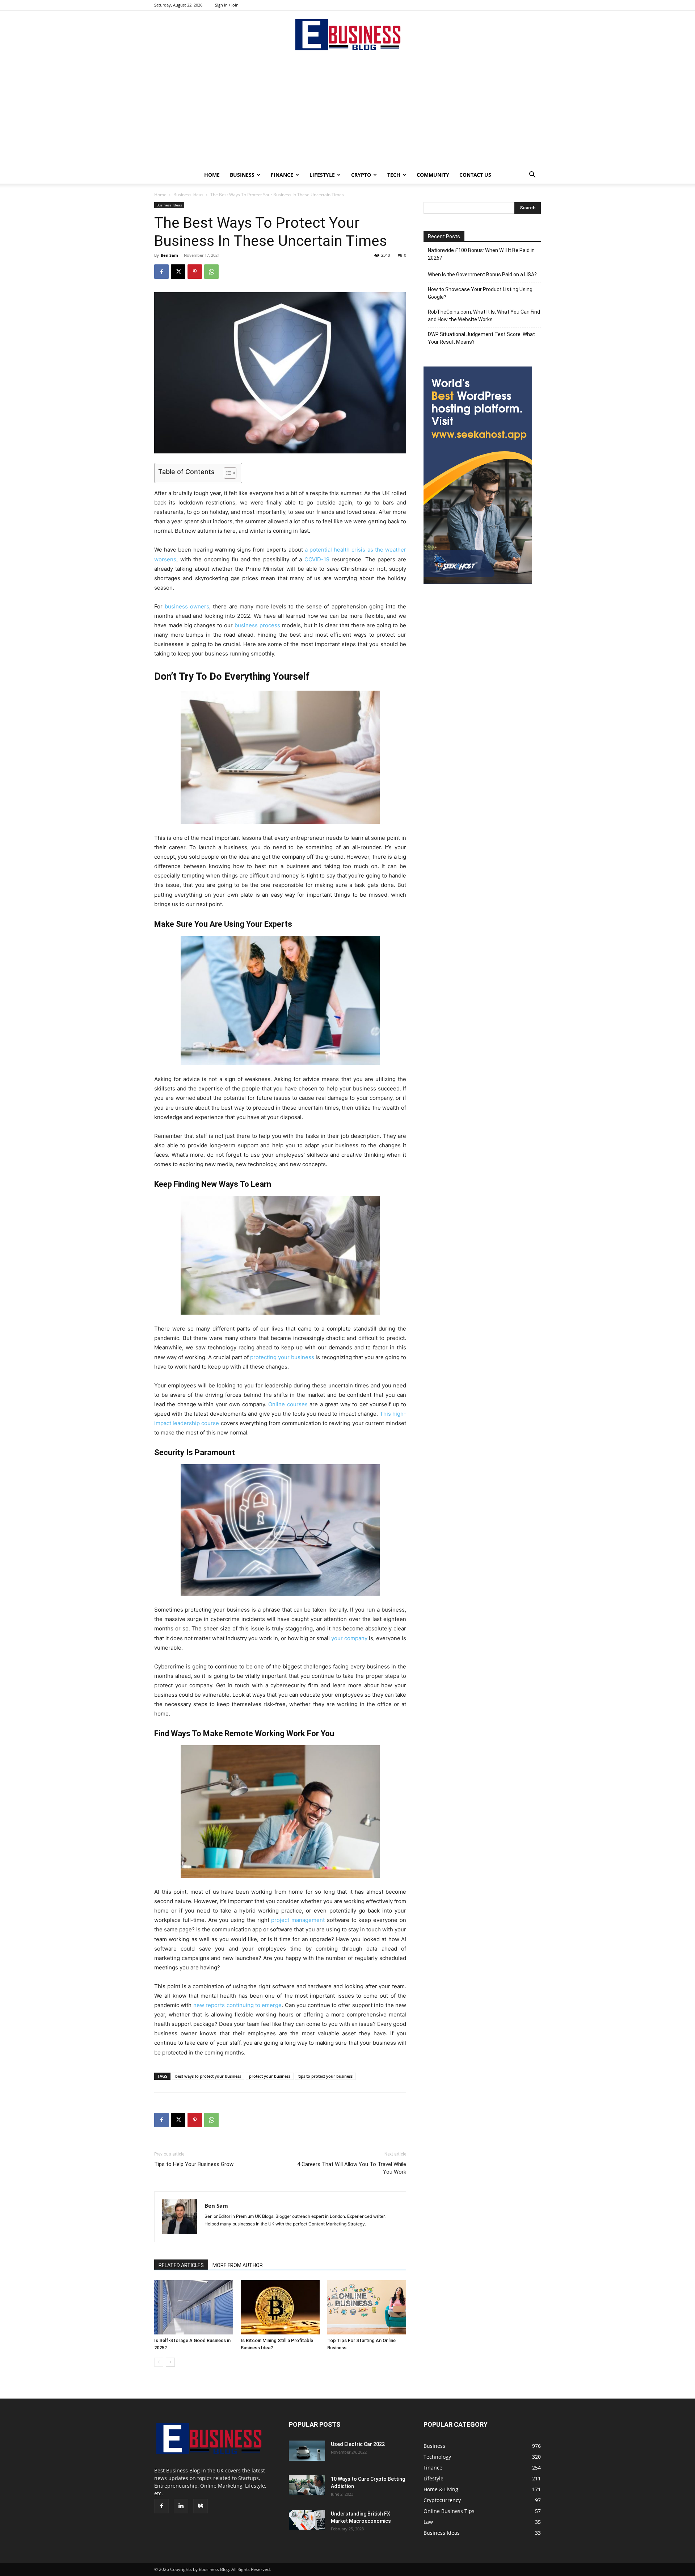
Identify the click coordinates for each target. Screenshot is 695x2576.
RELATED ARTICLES (181, 2265)
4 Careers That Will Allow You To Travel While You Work (352, 2168)
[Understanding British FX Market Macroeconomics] (307, 2520)
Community (433, 175)
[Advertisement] (347, 112)
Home (212, 175)
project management (298, 1920)
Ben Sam (169, 255)
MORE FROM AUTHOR (238, 2265)
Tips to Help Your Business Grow (194, 2164)
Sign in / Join (227, 5)
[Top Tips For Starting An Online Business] (367, 2307)
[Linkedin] (181, 2506)
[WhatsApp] (211, 272)
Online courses (288, 1404)
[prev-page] (159, 2362)
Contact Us (475, 175)
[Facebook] (161, 272)
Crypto (361, 175)
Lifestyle (322, 175)
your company (349, 1638)
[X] (178, 272)
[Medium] (201, 2506)
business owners (187, 606)
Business (242, 175)
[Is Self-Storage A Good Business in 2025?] (194, 2307)
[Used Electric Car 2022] (307, 2451)
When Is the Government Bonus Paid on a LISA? (482, 275)
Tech (394, 175)
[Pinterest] (195, 272)
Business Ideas (188, 195)
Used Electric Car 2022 (358, 2444)
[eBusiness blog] (347, 35)
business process (257, 625)
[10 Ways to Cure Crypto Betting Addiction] (307, 2485)
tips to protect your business (325, 2076)
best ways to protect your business (208, 2076)
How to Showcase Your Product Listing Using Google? (480, 293)
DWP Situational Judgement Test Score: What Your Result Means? (481, 338)
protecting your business (282, 1357)
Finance (282, 175)
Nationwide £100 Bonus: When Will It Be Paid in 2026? (481, 254)
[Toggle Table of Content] (226, 473)
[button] (532, 175)
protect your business (270, 2076)
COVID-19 (317, 559)
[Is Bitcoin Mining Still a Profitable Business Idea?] (280, 2307)
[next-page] (170, 2362)
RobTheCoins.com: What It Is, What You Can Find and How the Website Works (484, 316)
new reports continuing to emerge (238, 2005)
